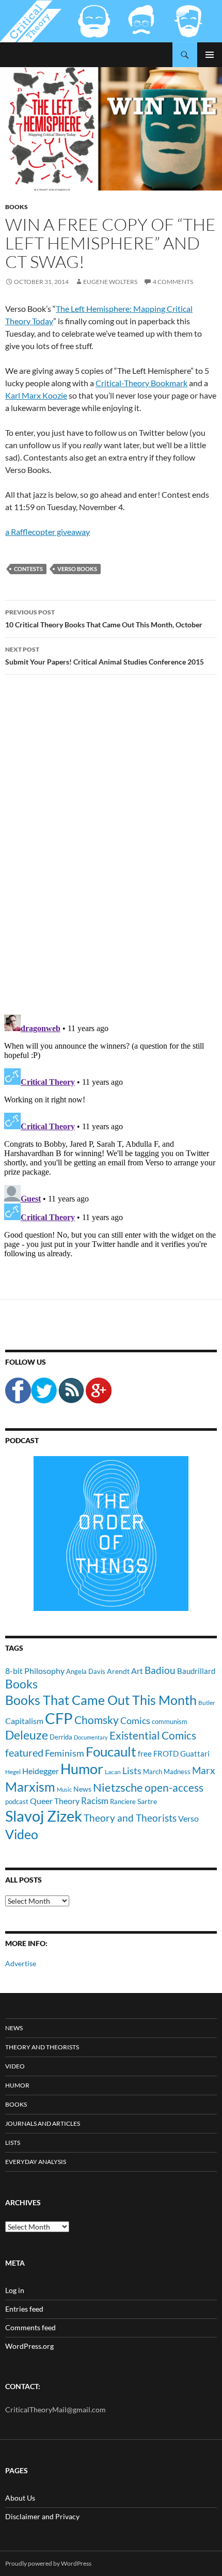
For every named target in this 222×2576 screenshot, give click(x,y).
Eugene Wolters (110, 282)
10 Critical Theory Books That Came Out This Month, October (104, 619)
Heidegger (41, 1771)
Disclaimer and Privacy (42, 2516)
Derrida (61, 1737)
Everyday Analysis (36, 2162)
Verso (188, 1818)
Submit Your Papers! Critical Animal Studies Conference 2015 (105, 656)
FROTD (166, 1753)
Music (64, 1789)
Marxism (30, 1787)
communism (170, 1721)
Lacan (113, 1772)
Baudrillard (196, 1671)
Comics (135, 1720)
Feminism (65, 1753)
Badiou (160, 1670)
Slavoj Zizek (44, 1816)
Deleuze (27, 1735)
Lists (132, 1771)
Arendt (118, 1671)
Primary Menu (210, 55)
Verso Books (77, 569)
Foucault (111, 1751)
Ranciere (123, 1801)
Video (22, 1834)
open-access (174, 1787)
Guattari (195, 1753)
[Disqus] (111, 844)
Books (17, 207)
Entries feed (24, 2309)
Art (137, 1671)
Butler (207, 1702)
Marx (204, 1771)
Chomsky (97, 1720)
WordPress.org (29, 2346)
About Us (20, 2498)
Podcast (22, 1440)
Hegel (13, 1772)
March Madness (167, 1772)
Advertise (21, 1963)
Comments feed (30, 2327)
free (145, 1753)
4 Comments (173, 282)
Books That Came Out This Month (101, 1700)
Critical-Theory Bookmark (141, 383)
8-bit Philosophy (35, 1671)
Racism (95, 1801)
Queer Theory (55, 1801)
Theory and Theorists (130, 1818)
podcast (17, 1802)
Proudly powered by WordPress (48, 2563)
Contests (28, 569)
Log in (15, 2290)
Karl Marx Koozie (36, 395)
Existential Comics (153, 1735)
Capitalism (24, 1721)
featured (24, 1752)
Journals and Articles (43, 2123)
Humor (82, 1769)
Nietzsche (118, 1787)
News (82, 1789)
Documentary (91, 1737)
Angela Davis (86, 1671)
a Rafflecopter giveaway (47, 532)
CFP (59, 1718)
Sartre (147, 1801)
